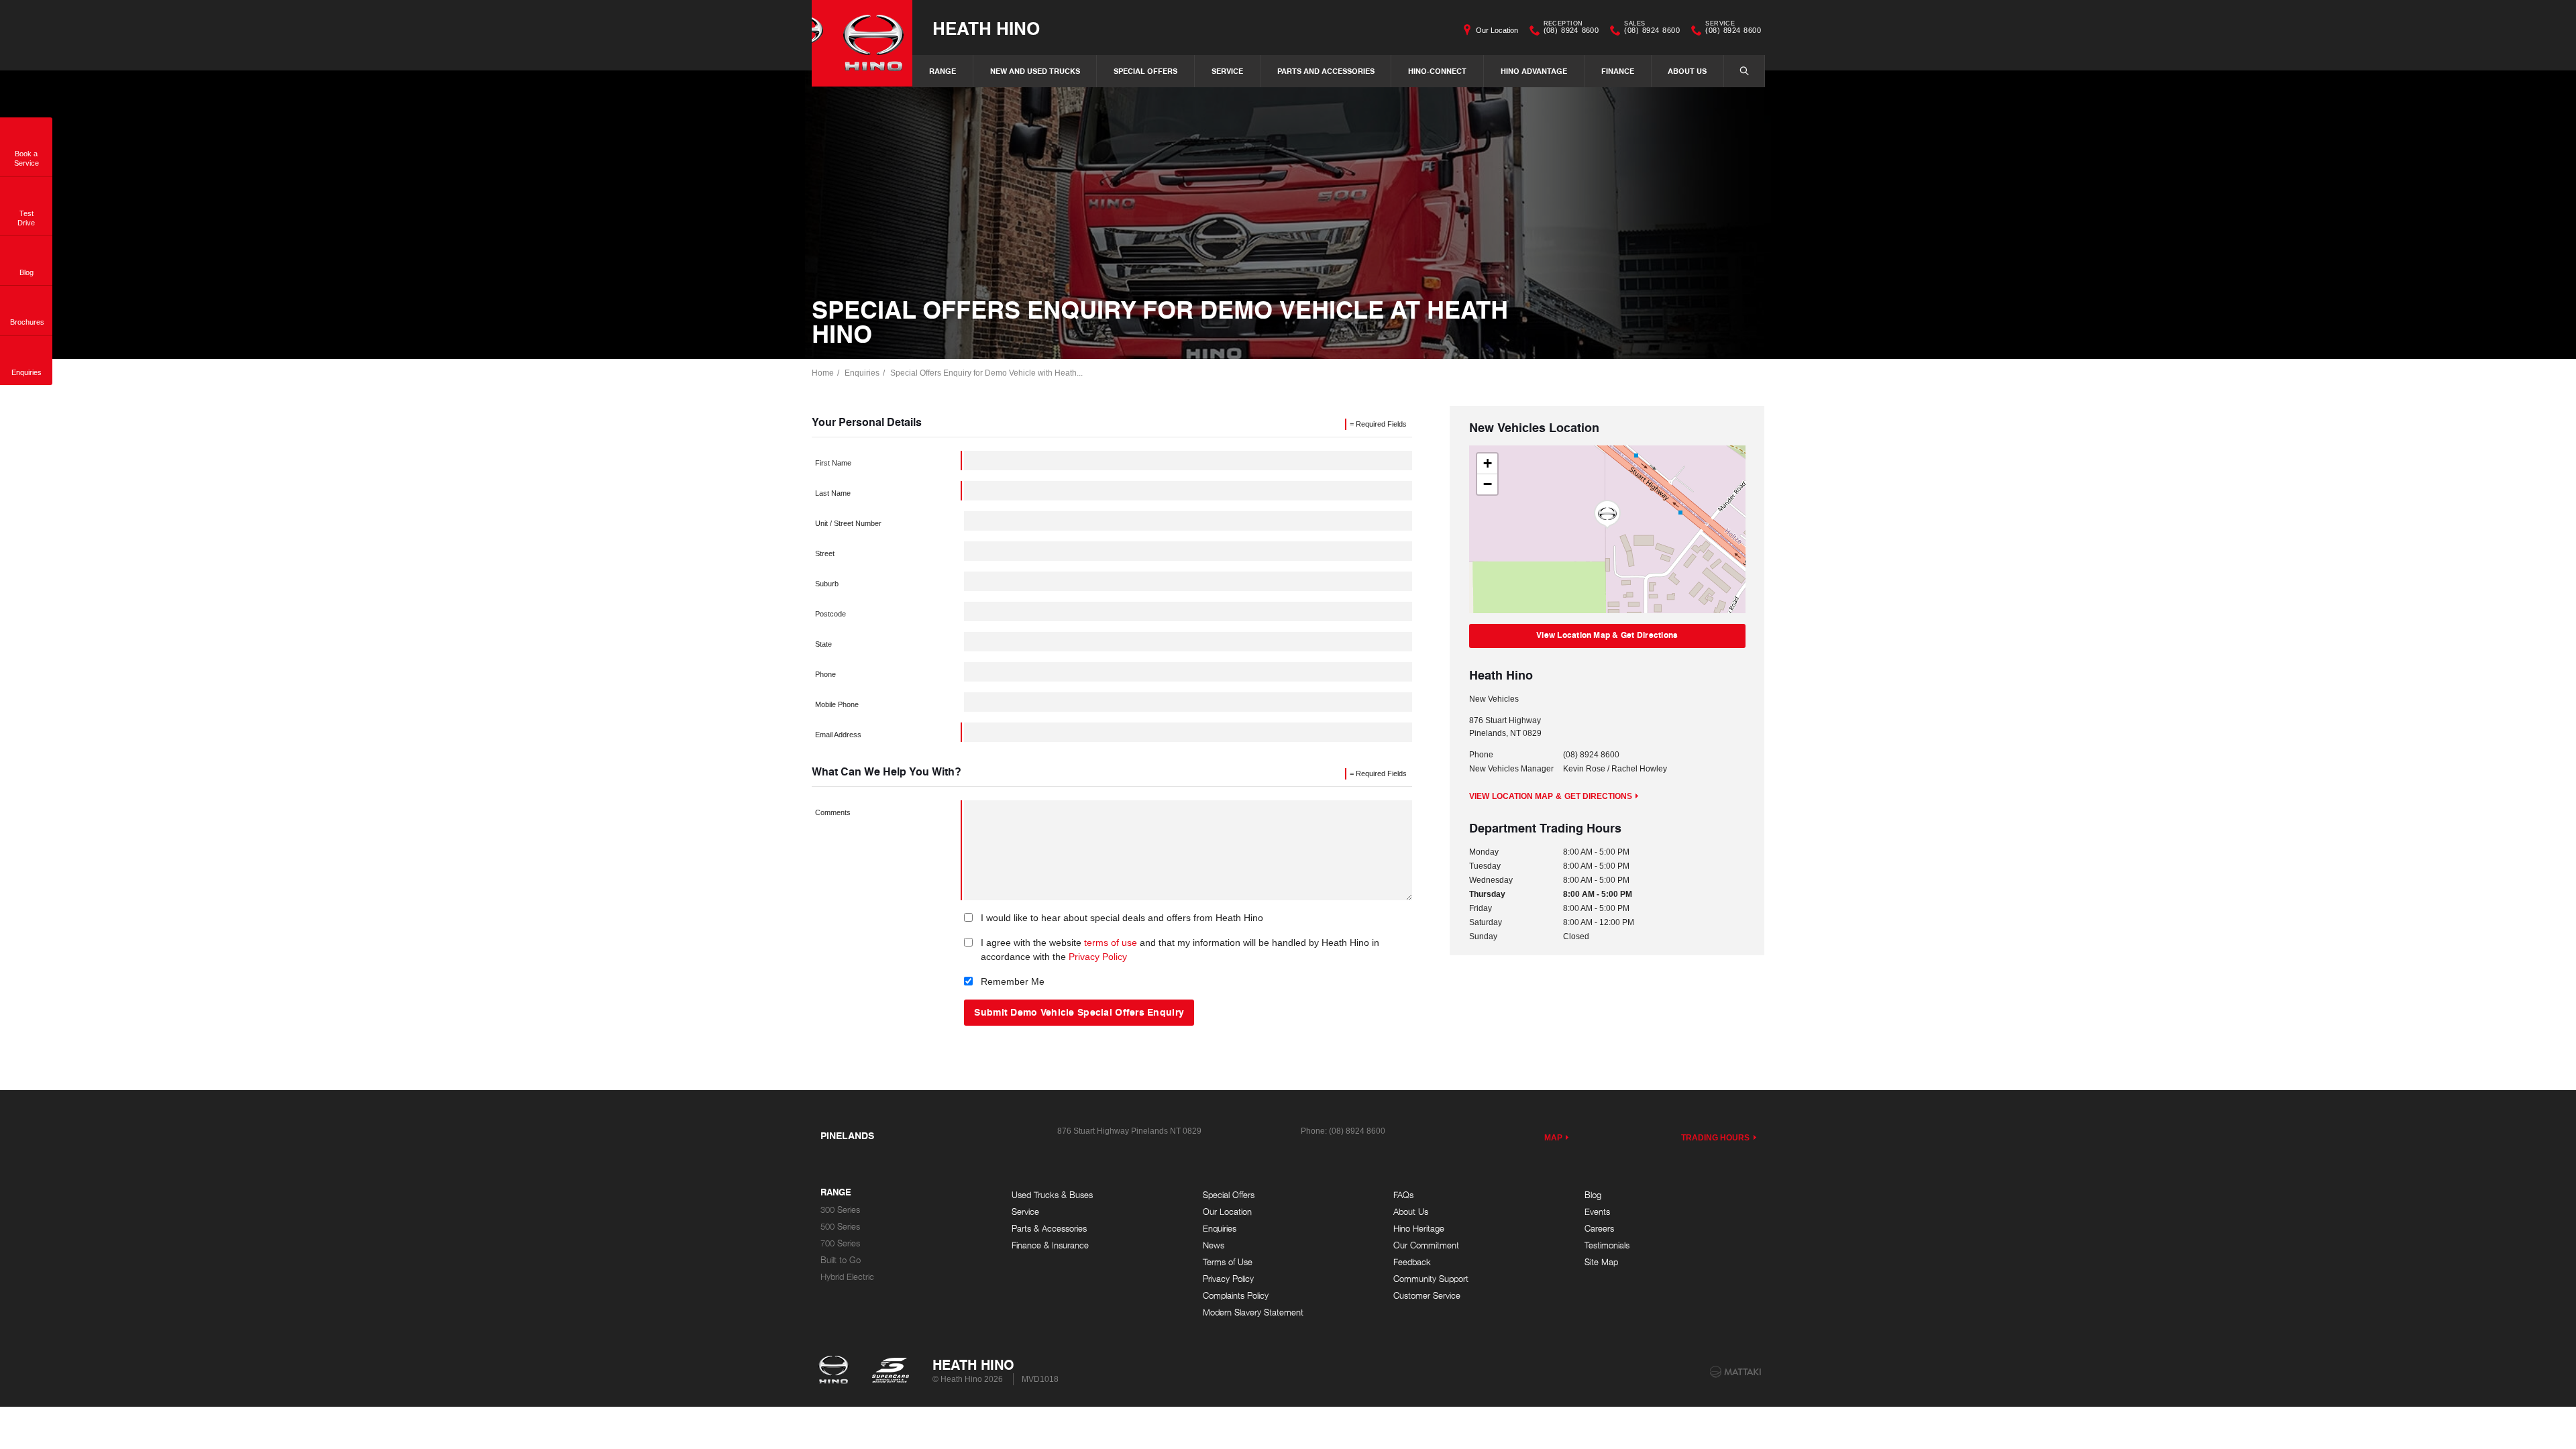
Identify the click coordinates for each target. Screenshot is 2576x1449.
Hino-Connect (1437, 71)
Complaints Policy (1236, 1296)
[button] (1607, 515)
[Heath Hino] (862, 43)
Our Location (1497, 30)
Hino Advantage (1534, 71)
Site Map (1601, 1262)
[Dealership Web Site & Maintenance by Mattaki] (1735, 1372)
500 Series (840, 1227)
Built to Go (841, 1260)
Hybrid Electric (847, 1277)
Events (1597, 1212)
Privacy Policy (1098, 957)
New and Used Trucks (1035, 71)
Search (1744, 71)
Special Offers (1145, 71)
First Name (833, 463)
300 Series (840, 1210)
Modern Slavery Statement (1253, 1312)
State (823, 644)
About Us (1687, 71)
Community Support (1431, 1279)
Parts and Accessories (1326, 71)
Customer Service (1427, 1296)
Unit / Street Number (848, 523)
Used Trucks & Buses (1052, 1195)
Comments (833, 812)
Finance (1618, 71)
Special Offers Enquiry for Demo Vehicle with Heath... (986, 373)
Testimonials (1607, 1245)
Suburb (827, 584)
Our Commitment (1426, 1245)
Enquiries (862, 373)
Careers (1599, 1229)
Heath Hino (986, 28)
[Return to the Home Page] (836, 1371)
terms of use (1111, 943)
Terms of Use (1228, 1262)
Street (825, 553)
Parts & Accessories (1049, 1229)
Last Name (833, 493)
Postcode (830, 614)
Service (1227, 71)
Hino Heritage (1419, 1229)
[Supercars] (890, 1371)
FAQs (1403, 1195)
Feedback (1412, 1262)
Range (943, 71)
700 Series (840, 1243)
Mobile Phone (837, 704)
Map (1553, 1138)
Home (823, 373)
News (1214, 1245)
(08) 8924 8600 (1571, 29)
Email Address (838, 735)
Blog (1593, 1195)
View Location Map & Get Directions (1607, 635)
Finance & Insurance (1050, 1245)
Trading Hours (1716, 1138)
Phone (825, 674)
